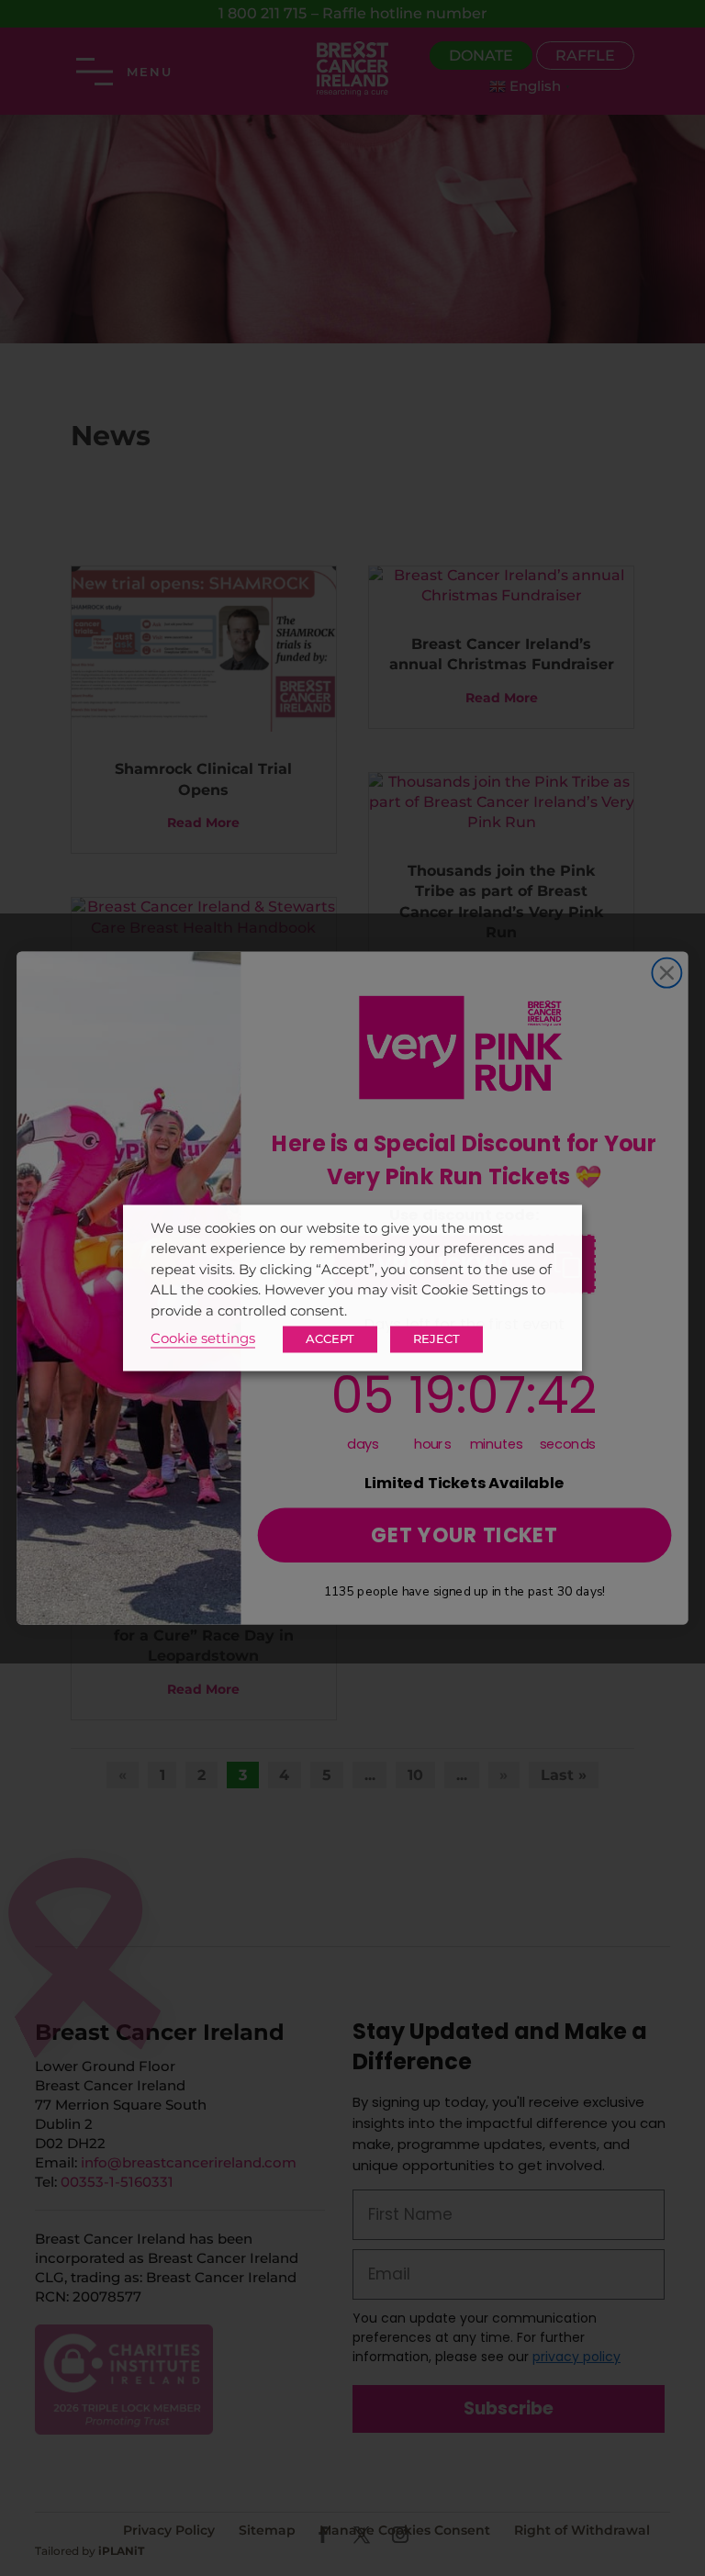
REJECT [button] (436, 1339)
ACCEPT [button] (330, 1339)
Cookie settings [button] (203, 1339)
